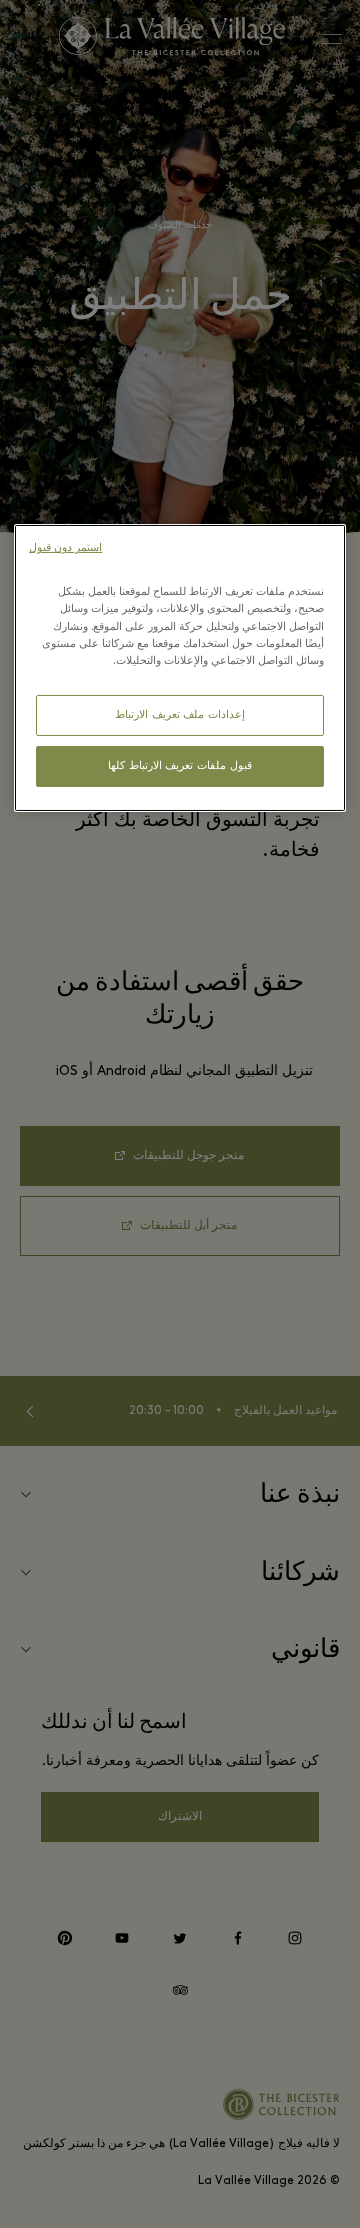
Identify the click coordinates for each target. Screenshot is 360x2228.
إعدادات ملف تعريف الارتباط (180, 715)
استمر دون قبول (65, 548)
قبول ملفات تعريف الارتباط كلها (179, 766)
